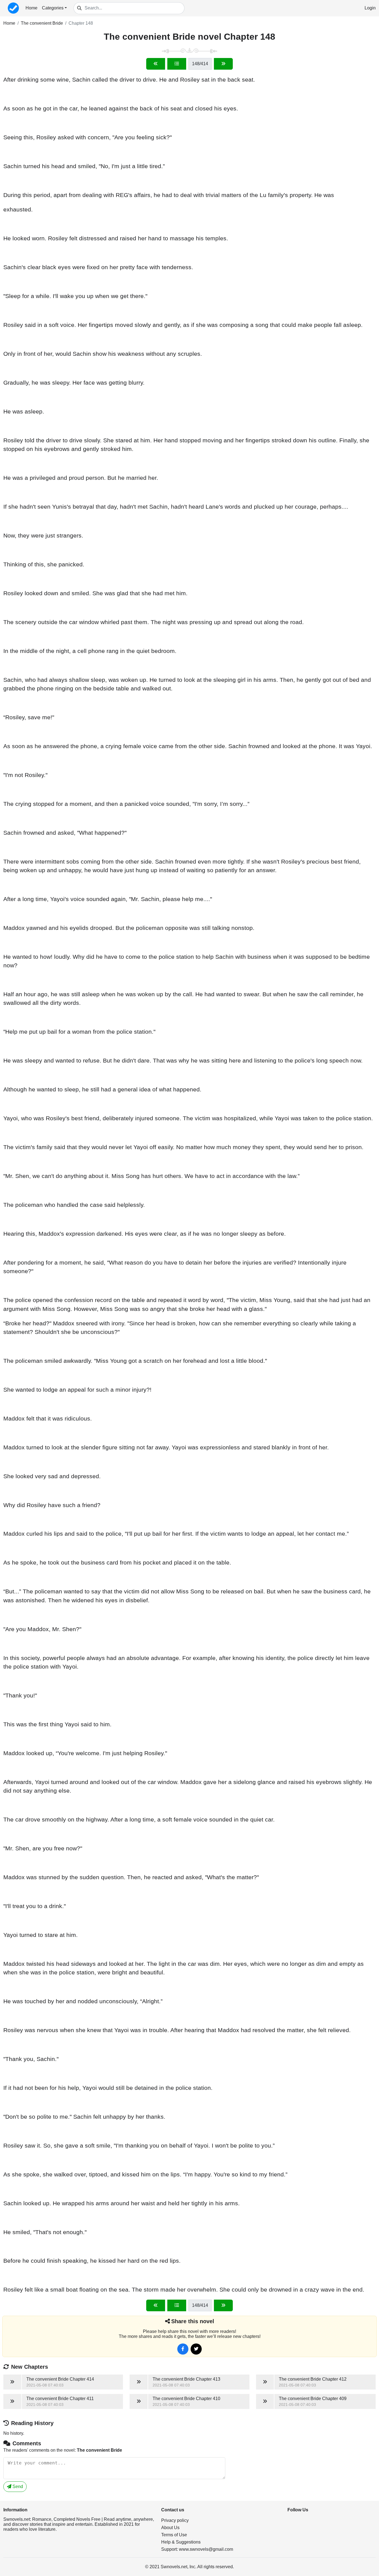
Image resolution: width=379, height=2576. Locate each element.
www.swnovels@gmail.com (206, 2549)
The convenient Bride (42, 23)
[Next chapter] (223, 64)
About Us (170, 2528)
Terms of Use (174, 2535)
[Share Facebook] (183, 2349)
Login (370, 8)
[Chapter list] (177, 64)
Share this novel (193, 2321)
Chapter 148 (81, 23)
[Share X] (196, 2349)
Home (31, 8)
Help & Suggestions (181, 2542)
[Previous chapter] (156, 64)
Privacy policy (175, 2520)
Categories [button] (53, 8)
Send (17, 2487)
